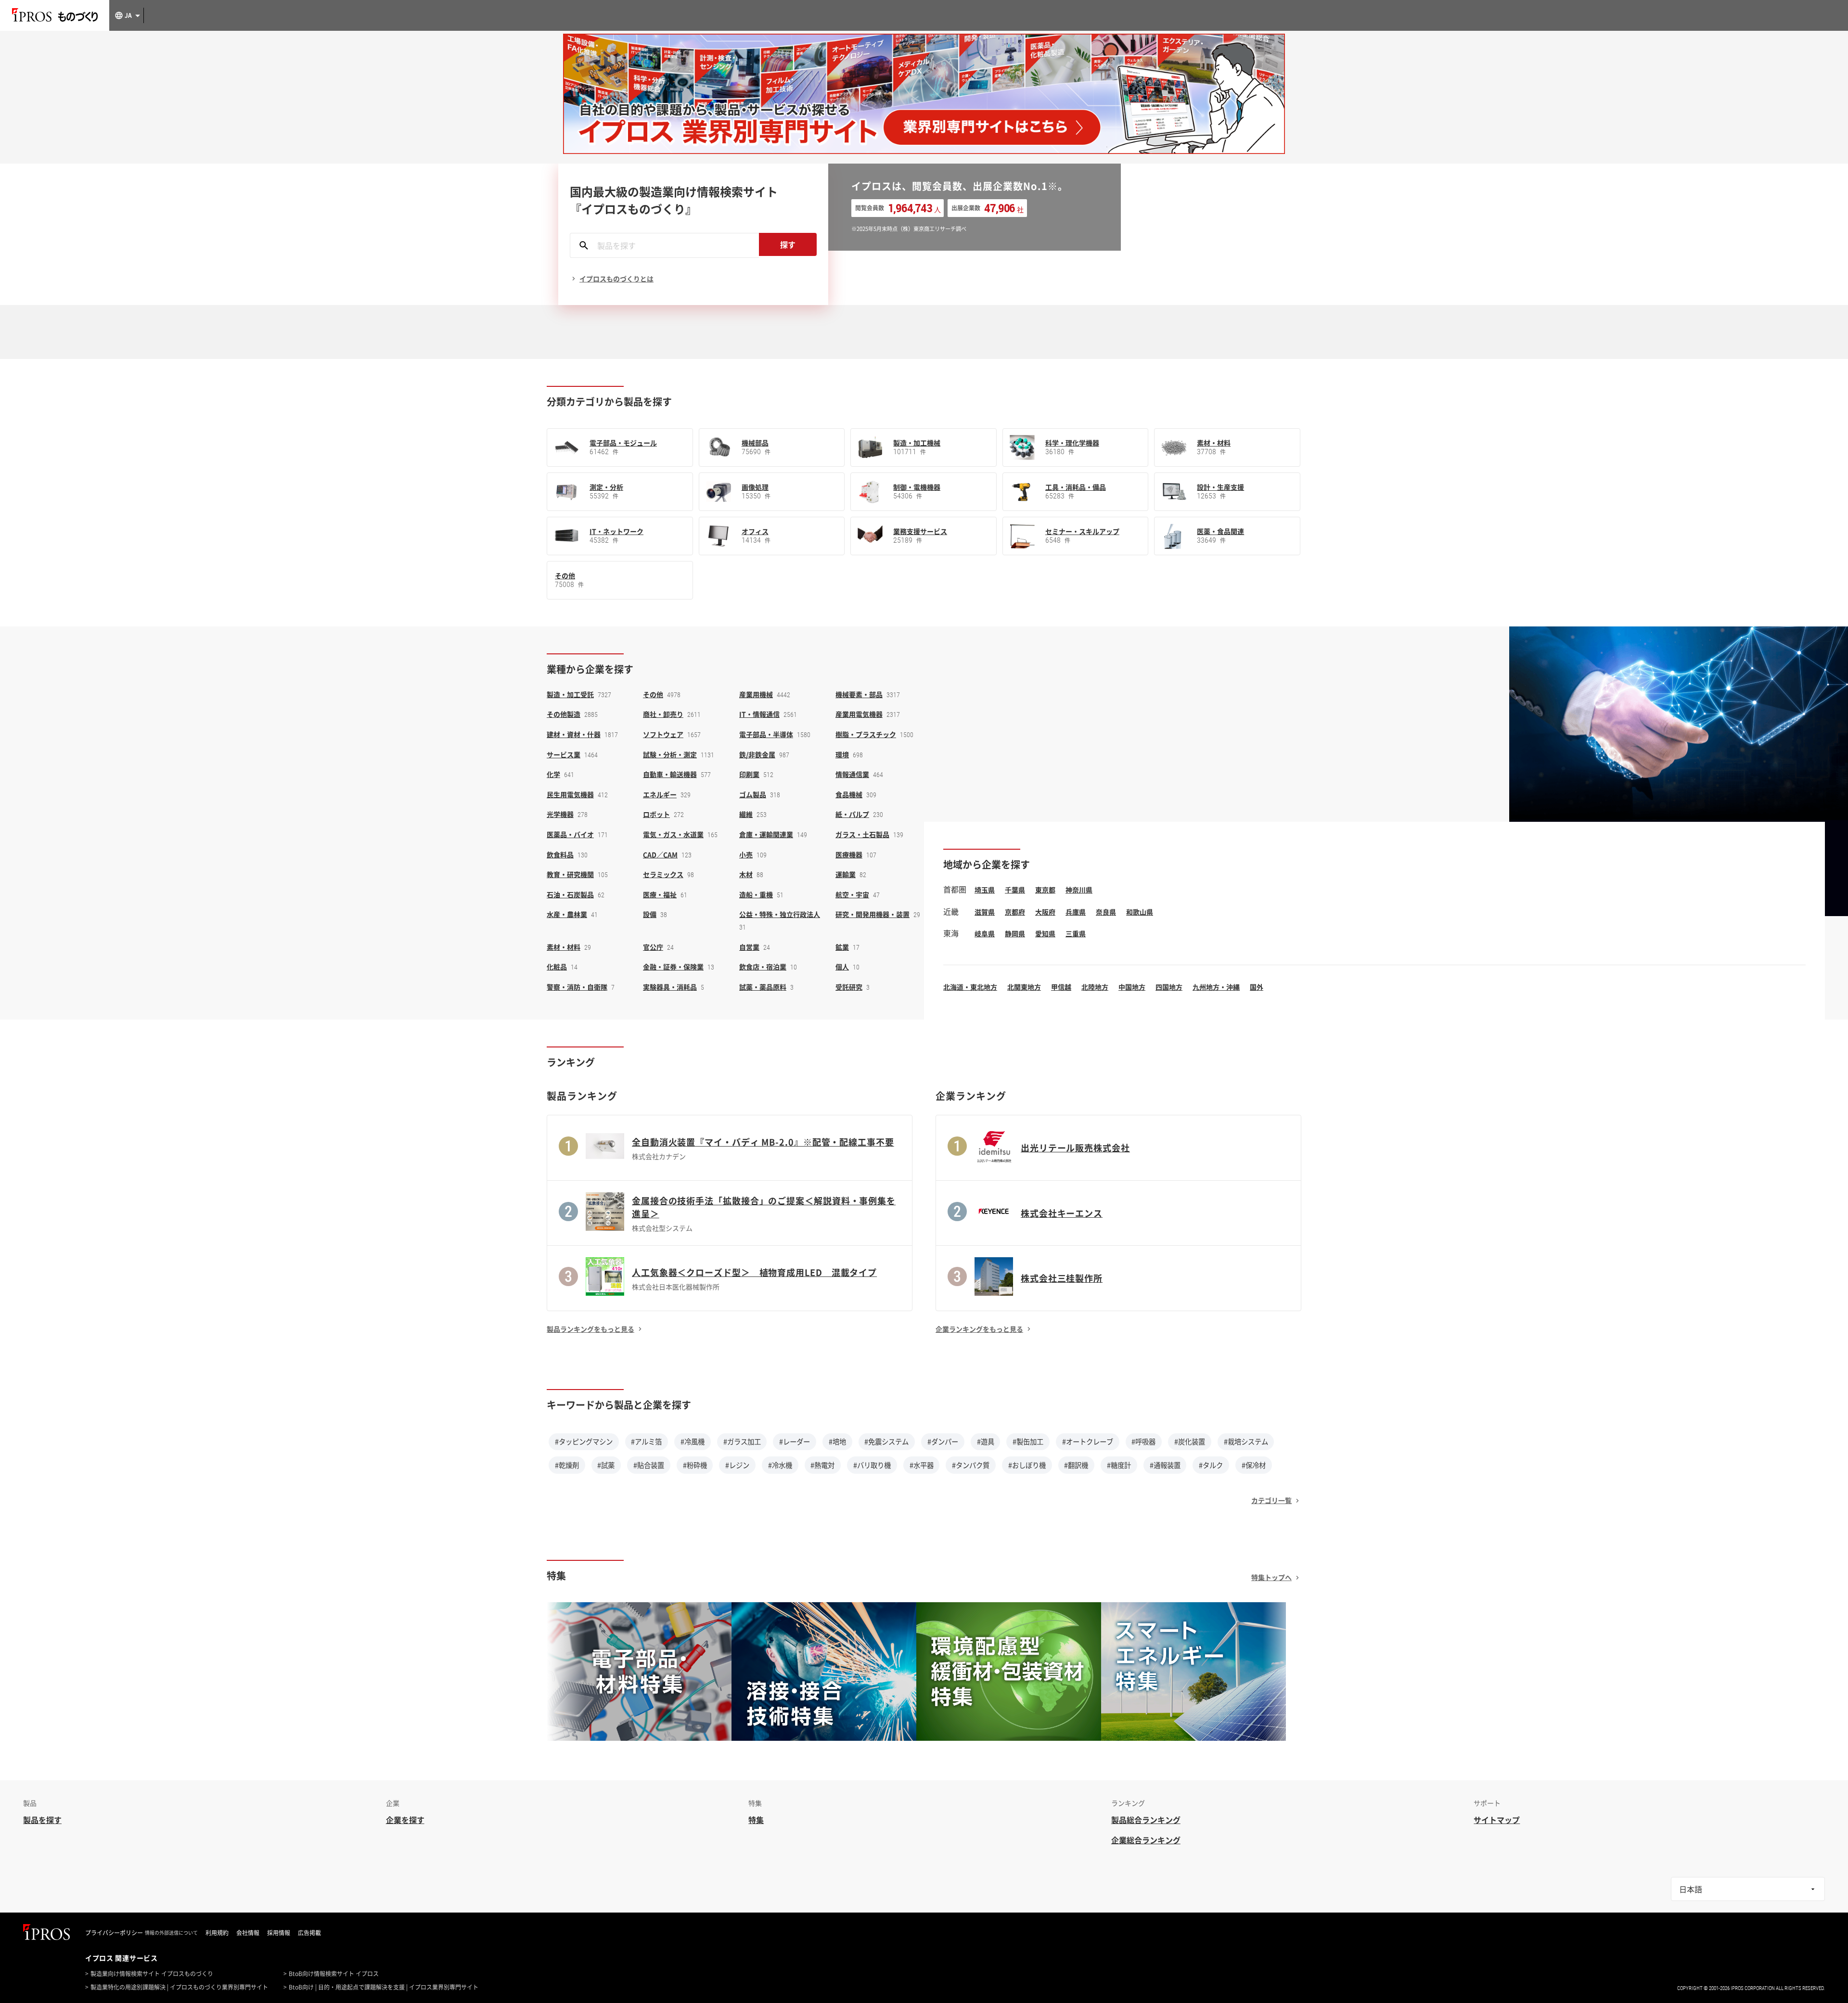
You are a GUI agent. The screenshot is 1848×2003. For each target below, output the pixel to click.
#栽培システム (1246, 1442)
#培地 (837, 1442)
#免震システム (886, 1442)
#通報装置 (1165, 1465)
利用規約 (217, 1933)
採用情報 (279, 1933)
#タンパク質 (971, 1465)
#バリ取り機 (872, 1465)
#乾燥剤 (567, 1465)
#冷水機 (780, 1465)
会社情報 (248, 1933)
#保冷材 (1254, 1465)
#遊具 (986, 1442)
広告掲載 (309, 1933)
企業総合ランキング (1146, 1840)
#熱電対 (822, 1465)
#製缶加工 (1028, 1442)
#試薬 (606, 1465)
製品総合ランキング (1146, 1820)
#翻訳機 (1076, 1465)
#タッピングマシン (584, 1442)
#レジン (737, 1465)
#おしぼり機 (1027, 1465)
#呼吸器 (1143, 1442)
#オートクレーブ (1088, 1442)
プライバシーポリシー (114, 1933)
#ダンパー (943, 1442)
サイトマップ (1497, 1820)
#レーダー (795, 1442)
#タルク (1211, 1465)
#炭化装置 (1190, 1442)
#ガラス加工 (742, 1442)
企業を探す (405, 1820)
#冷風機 (693, 1442)
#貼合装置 (649, 1465)
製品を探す (42, 1820)
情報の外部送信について (171, 1933)
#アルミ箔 (646, 1442)
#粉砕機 (695, 1465)
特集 (756, 1820)
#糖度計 (1119, 1465)
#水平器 (922, 1465)
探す (788, 244)
